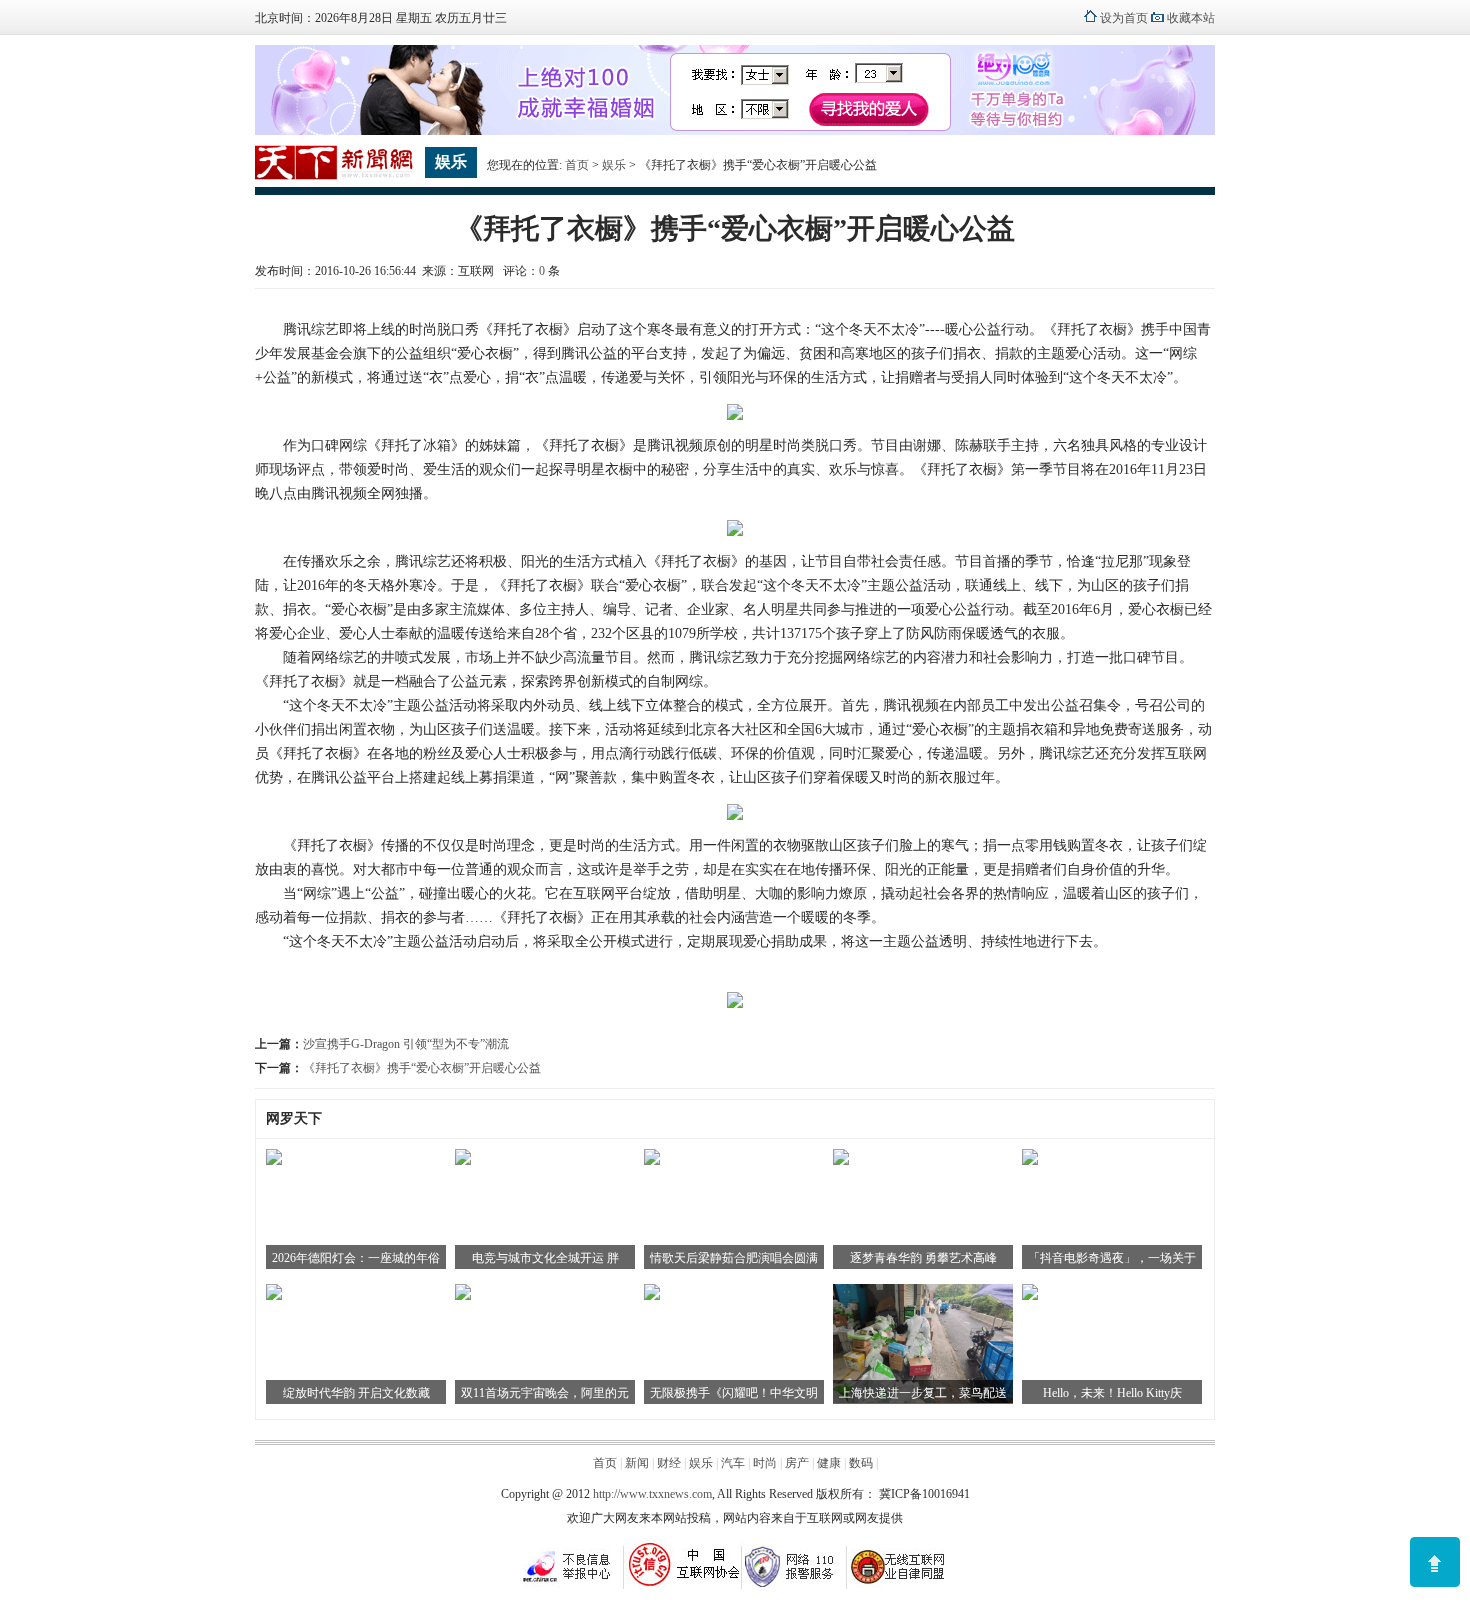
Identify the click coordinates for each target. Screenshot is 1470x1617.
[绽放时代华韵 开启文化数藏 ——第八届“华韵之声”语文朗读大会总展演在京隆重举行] (274, 1296)
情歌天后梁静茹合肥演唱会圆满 (734, 1258)
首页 (577, 165)
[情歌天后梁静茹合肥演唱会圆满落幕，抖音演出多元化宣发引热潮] (652, 1161)
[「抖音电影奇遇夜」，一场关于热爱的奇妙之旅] (1030, 1161)
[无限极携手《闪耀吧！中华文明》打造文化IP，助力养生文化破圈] (652, 1296)
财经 (669, 1463)
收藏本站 (1191, 18)
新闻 (637, 1463)
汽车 (733, 1463)
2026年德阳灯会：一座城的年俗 (356, 1258)
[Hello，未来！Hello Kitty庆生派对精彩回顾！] (1030, 1296)
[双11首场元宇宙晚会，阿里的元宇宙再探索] (463, 1296)
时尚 (765, 1463)
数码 (861, 1463)
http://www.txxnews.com (652, 1494)
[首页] (335, 176)
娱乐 (614, 165)
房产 (797, 1463)
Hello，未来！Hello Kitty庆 (1112, 1393)
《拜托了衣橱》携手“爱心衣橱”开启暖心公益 (422, 1068)
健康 (829, 1463)
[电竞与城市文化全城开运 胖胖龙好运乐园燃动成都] (463, 1161)
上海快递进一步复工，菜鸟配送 (923, 1393)
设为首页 (1124, 18)
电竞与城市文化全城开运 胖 (545, 1258)
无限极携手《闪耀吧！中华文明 (734, 1393)
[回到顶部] (1435, 1562)
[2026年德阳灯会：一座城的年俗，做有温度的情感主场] (274, 1161)
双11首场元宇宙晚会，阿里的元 (545, 1393)
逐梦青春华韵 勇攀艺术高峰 (923, 1258)
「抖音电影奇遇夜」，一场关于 (1112, 1258)
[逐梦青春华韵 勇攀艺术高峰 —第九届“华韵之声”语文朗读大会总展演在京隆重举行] (841, 1161)
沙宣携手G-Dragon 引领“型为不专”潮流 (406, 1044)
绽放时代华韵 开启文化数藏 (356, 1393)
